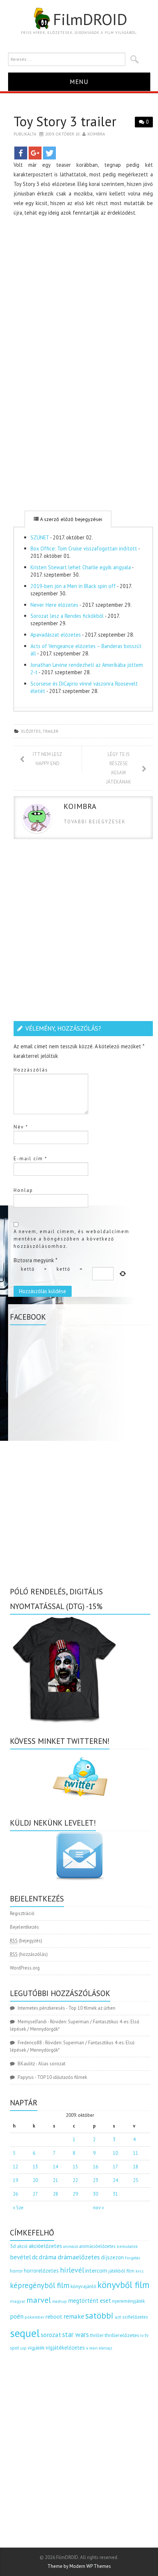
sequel (25, 2333)
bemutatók (127, 2246)
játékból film (121, 2271)
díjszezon (112, 2257)
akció (22, 2246)
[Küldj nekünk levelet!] (80, 1856)
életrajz (106, 2348)
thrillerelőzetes (122, 2335)
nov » (98, 2208)
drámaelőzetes (79, 2257)
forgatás (132, 2258)
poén (17, 2316)
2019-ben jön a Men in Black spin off (73, 586)
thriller (97, 2335)
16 (96, 2167)
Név (21, 1127)
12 (15, 2167)
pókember (35, 2317)
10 (115, 2153)
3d (13, 2246)
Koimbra (96, 134)
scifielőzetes (135, 2317)
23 (96, 2180)
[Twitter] (49, 153)
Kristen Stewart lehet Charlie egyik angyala (81, 567)
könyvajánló (83, 2286)
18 (136, 2167)
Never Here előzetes (54, 605)
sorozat (51, 2335)
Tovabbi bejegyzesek (95, 822)
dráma (48, 2257)
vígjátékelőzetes (65, 2348)
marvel (39, 2300)
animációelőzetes (97, 2246)
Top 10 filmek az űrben (92, 2008)
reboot (54, 2316)
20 (35, 2180)
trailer (51, 731)
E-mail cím (30, 1159)
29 (75, 2194)
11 (136, 2153)
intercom (96, 2270)
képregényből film (40, 2285)
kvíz (140, 2271)
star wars (76, 2334)
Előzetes (31, 731)
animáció (71, 2246)
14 (55, 2167)
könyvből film (123, 2285)
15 (75, 2167)
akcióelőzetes (45, 2246)
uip (23, 2348)
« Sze (18, 2208)
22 (75, 2180)
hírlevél (72, 2270)
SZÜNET (40, 537)
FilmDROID (90, 19)
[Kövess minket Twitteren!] (80, 1777)
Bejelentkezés (24, 1927)
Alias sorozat (52, 2064)
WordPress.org (25, 1968)
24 (115, 2180)
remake (74, 2316)
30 (96, 2194)
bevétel (20, 2257)
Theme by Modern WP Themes (79, 2566)
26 (15, 2194)
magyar (18, 2301)
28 (55, 2194)
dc (35, 2257)
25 (136, 2180)
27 (35, 2194)
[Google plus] (35, 153)
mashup (60, 2301)
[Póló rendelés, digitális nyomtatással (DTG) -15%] (65, 1668)
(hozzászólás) (29, 1954)
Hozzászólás (31, 1070)
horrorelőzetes (41, 2271)
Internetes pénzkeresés (41, 2008)
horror (16, 2271)
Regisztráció (22, 1913)
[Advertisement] (79, 302)
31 (115, 2194)
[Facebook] (21, 153)
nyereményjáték (128, 2301)
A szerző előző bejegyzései (70, 519)
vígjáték (36, 2348)
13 (35, 2167)
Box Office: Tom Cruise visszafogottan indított (84, 548)
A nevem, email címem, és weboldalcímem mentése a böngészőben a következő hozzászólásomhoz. (71, 1239)
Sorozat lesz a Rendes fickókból (67, 616)
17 (115, 2167)
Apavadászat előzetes (56, 635)
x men (92, 2348)
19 (15, 2180)
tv (142, 2336)
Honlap (23, 1190)
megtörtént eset (89, 2301)
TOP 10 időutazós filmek (62, 2077)
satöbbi (99, 2315)
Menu (79, 82)
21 (55, 2180)
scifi (118, 2317)
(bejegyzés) (26, 1941)
